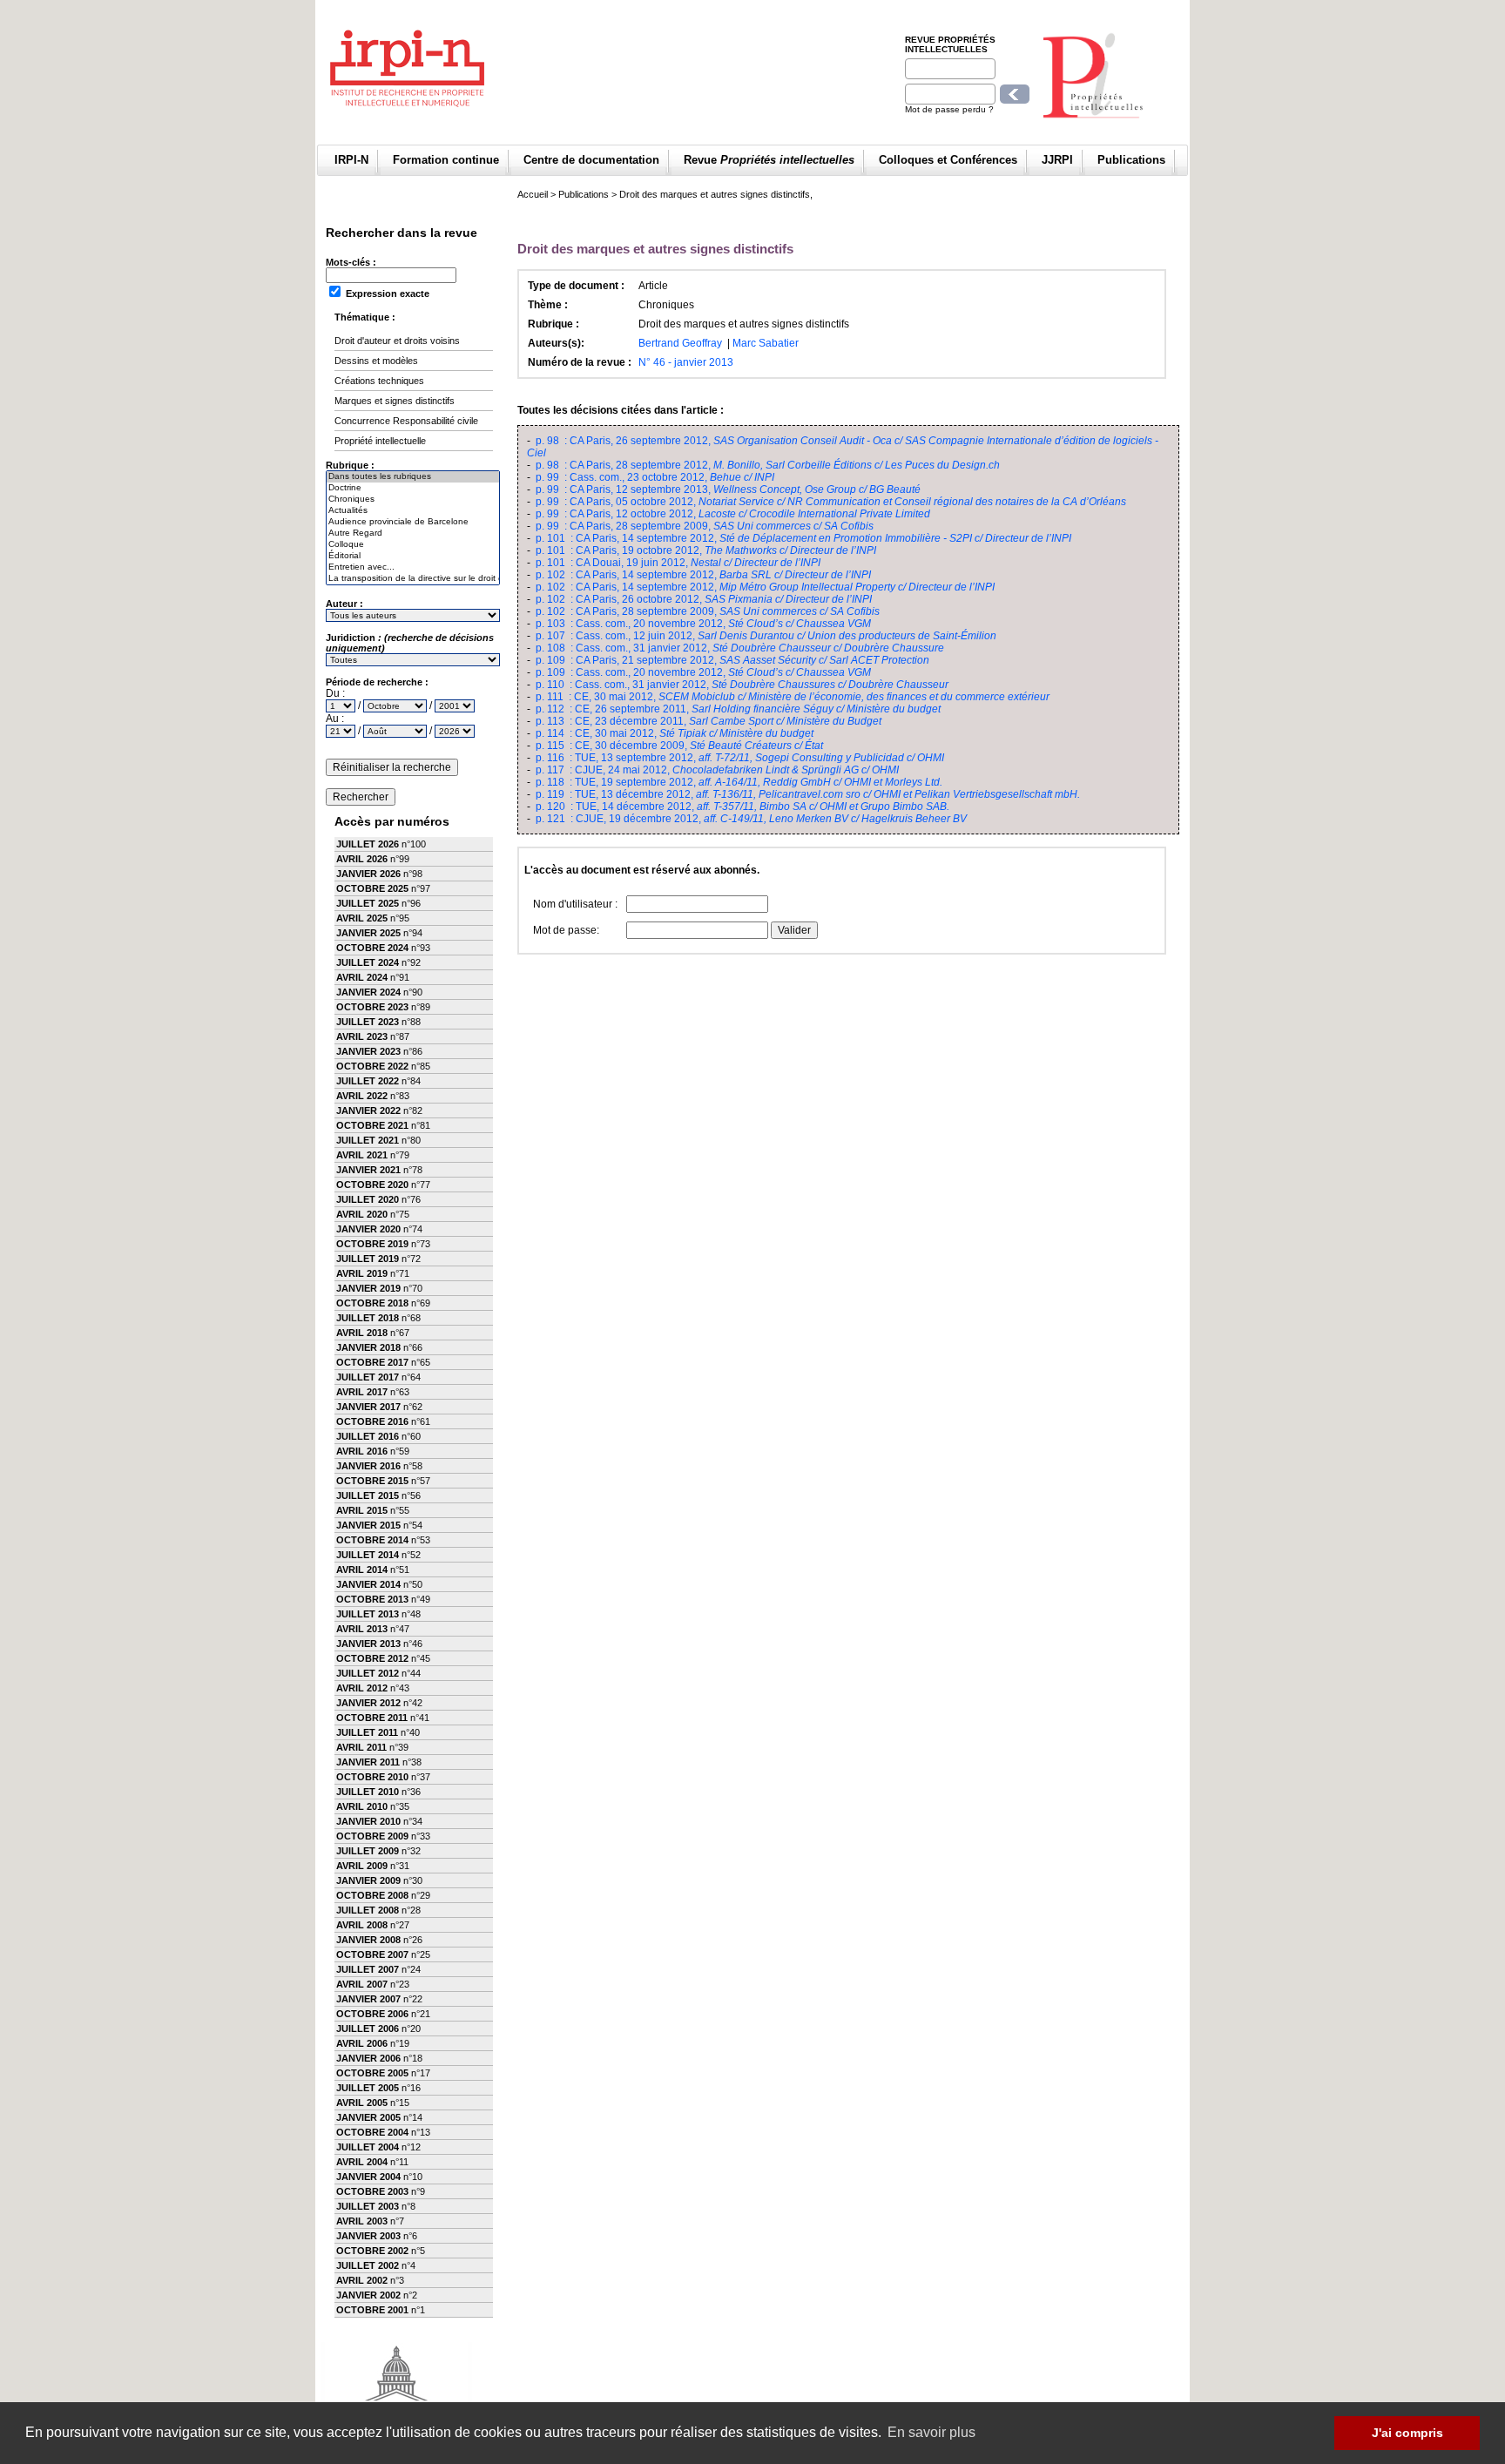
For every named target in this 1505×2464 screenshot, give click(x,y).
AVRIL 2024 (362, 977)
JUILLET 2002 (368, 2265)
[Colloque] (413, 545)
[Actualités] (413, 511)
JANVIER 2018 (368, 1347)
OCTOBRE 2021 (372, 1125)
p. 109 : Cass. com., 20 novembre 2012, (703, 672)
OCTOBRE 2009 (372, 1836)
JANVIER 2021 (368, 1170)
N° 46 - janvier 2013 (686, 362)
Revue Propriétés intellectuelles (950, 44)
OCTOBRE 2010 (372, 1777)
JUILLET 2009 (368, 1851)
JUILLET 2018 (368, 1318)
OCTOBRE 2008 (372, 1895)
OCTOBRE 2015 (372, 1481)
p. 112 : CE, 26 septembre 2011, (738, 709)
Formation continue (446, 160)
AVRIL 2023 (362, 1036)
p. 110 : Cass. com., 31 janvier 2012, (742, 685)
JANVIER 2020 (368, 1229)
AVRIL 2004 (362, 2162)
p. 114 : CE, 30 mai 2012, (675, 733)
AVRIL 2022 (362, 1096)
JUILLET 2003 (368, 2206)
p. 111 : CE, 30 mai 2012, (793, 697)
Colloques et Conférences (948, 160)
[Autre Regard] (413, 533)
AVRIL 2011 (361, 1747)
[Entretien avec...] (413, 567)
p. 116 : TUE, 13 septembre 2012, (740, 758)
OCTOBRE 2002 (372, 2251)
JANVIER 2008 (368, 1940)
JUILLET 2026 (368, 844)
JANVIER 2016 (368, 1466)
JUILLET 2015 (368, 1495)
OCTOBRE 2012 (372, 1658)
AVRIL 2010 (362, 1806)
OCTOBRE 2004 (372, 2132)
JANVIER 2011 (368, 1762)
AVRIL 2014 (362, 1570)
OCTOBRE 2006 (372, 2014)
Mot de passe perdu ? (949, 109)
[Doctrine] (413, 488)
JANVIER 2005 (368, 2117)
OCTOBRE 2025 (372, 888)
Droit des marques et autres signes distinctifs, (716, 194)
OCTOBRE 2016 (372, 1421)
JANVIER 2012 (368, 1703)
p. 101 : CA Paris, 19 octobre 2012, (706, 550)
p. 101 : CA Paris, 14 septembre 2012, (803, 538)
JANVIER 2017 (368, 1407)
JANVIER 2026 (368, 874)
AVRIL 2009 (362, 1866)
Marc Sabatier (766, 343)
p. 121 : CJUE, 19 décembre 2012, (751, 819)
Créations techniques (379, 381)
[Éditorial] (413, 556)
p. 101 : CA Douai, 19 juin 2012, (678, 563)
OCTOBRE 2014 (372, 1540)
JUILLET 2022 (368, 1081)
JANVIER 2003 (368, 2236)
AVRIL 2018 (362, 1333)
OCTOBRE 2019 (372, 1244)
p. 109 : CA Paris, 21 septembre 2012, (732, 660)
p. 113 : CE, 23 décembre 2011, (709, 721)
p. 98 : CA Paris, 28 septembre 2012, (768, 465)
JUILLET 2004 (368, 2147)
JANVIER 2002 (368, 2295)
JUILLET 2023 (368, 1022)
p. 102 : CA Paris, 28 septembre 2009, (708, 611)
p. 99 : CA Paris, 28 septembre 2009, (705, 526)
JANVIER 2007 (368, 1999)
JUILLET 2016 (368, 1436)
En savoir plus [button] (931, 2432)
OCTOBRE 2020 (372, 1185)
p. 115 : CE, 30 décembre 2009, (679, 746)
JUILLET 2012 (368, 1673)
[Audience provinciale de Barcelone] (413, 522)
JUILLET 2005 (368, 2088)
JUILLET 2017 (368, 1377)
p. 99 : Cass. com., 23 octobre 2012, (655, 477)
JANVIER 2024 (368, 992)
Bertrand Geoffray (680, 343)
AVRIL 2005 (362, 2103)
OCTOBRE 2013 (372, 1599)
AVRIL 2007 (362, 1984)
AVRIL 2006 (362, 2043)
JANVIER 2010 (368, 1821)
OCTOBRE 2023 (372, 1007)
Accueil (533, 194)
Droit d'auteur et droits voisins (397, 341)
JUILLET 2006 (368, 2029)
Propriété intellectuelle (380, 441)
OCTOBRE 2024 (372, 948)
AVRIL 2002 (362, 2280)
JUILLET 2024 (368, 962)
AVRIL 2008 (362, 1925)
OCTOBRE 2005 (372, 2073)
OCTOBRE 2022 (372, 1066)
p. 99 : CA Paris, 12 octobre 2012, (733, 514)
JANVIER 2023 (368, 1051)
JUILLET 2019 (368, 1259)
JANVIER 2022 (368, 1110)
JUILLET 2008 (368, 1910)
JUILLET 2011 (367, 1732)
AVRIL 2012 (362, 1688)
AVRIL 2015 (362, 1510)
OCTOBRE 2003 (372, 2191)
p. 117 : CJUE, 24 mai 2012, (717, 770)
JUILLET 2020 (368, 1199)
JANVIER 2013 (368, 1644)
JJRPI (1057, 160)
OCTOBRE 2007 (372, 1954)
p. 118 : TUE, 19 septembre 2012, (739, 782)
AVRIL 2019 (362, 1273)
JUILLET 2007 (368, 1969)
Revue (769, 160)
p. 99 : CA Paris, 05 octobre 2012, (831, 502)
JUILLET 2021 (368, 1140)
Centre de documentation (591, 160)
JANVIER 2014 (368, 1584)
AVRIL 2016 (362, 1451)
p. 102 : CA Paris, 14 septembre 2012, (703, 575)
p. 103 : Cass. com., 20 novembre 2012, (703, 624)
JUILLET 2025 (368, 903)
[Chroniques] (413, 500)
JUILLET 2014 (368, 1555)
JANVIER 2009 (368, 1880)
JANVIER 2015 (368, 1525)
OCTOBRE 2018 (372, 1303)
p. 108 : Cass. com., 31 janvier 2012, (740, 648)
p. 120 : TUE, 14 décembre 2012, (742, 807)
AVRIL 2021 (362, 1155)
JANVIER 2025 (368, 933)
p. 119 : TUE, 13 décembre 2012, (808, 794)
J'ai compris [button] (1407, 2433)
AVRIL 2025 (362, 918)
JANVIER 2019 (368, 1288)
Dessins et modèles (376, 361)
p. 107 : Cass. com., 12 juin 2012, (766, 636)
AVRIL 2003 (362, 2221)
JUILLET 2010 (368, 1792)
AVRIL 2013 (362, 1629)
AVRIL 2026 (362, 859)
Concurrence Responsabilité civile (406, 421)
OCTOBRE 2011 (372, 1718)
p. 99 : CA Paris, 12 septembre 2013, (728, 489)
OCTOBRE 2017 (372, 1362)
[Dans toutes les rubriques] (413, 477)
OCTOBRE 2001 (372, 2310)
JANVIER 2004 (368, 2177)
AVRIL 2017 (362, 1392)
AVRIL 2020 (362, 1214)
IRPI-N (351, 160)
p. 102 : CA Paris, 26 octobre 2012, (704, 599)
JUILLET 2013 (368, 1614)
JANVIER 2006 (368, 2058)
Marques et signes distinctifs (395, 401)
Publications (1131, 160)
